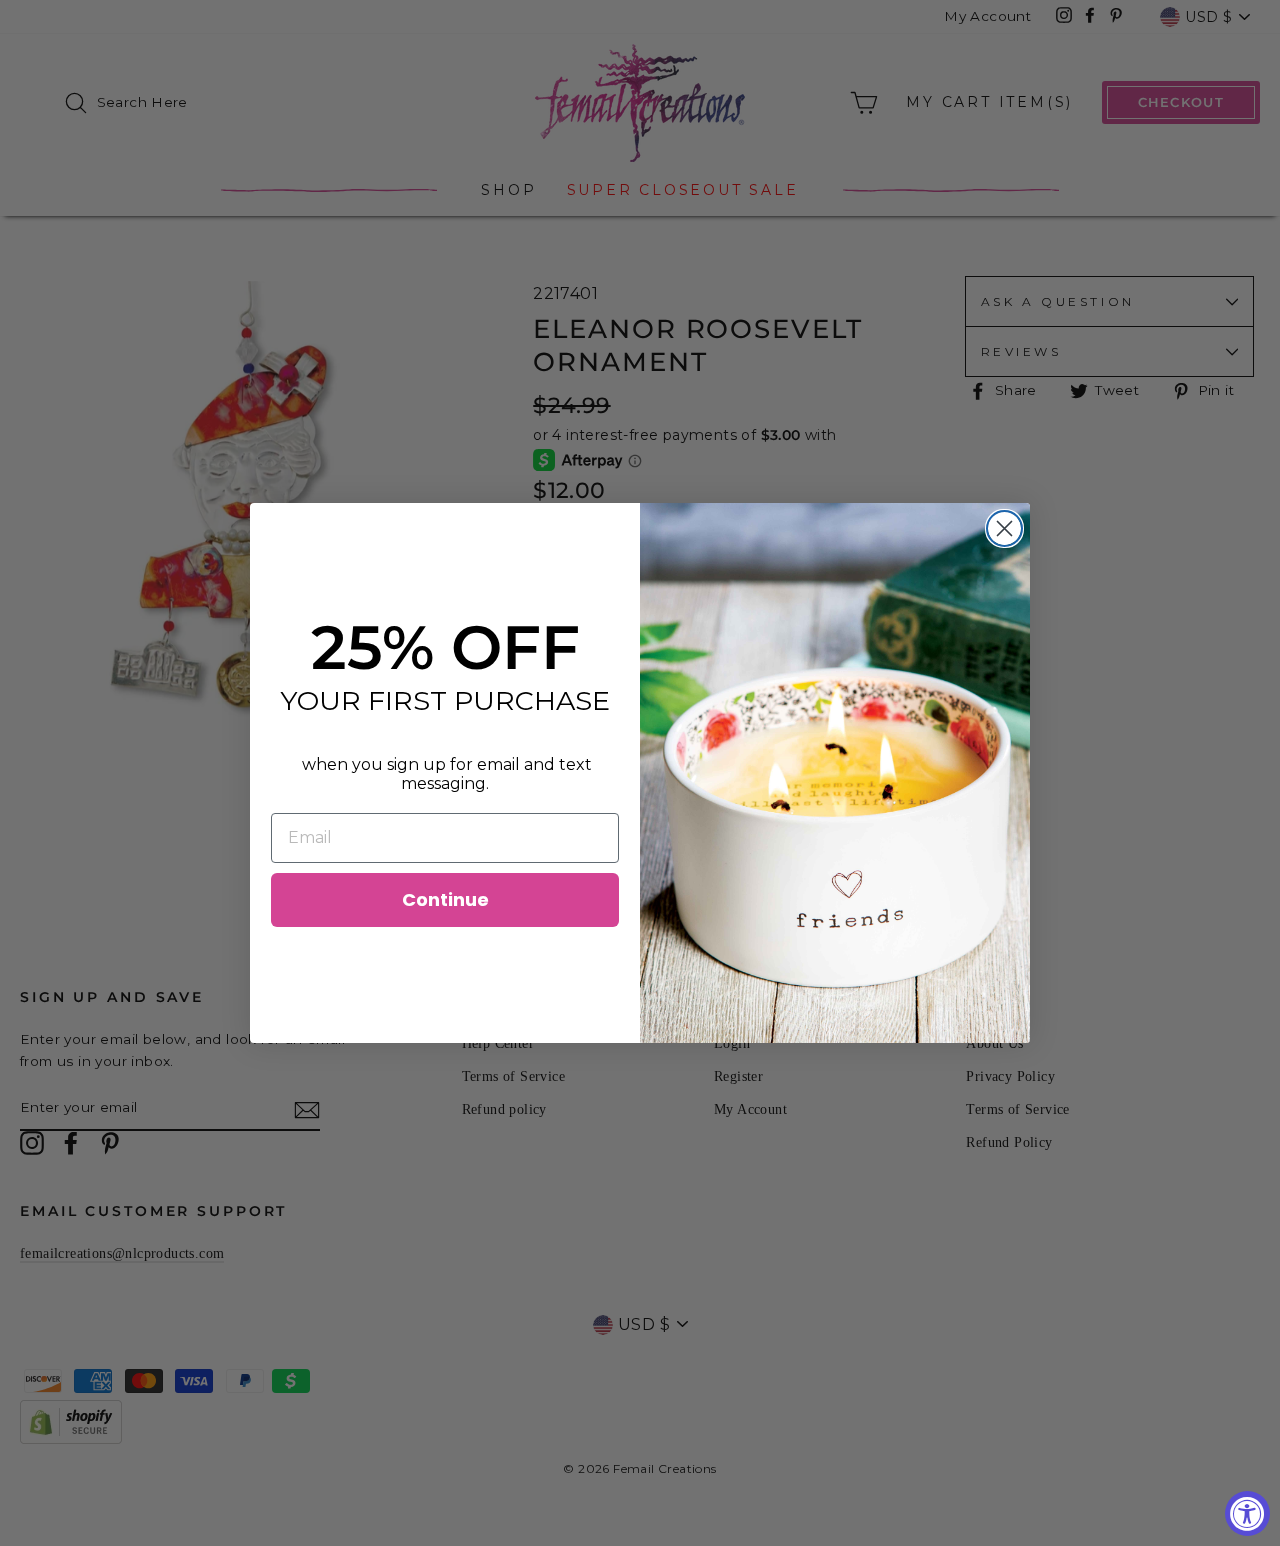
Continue (445, 899)
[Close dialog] (1004, 528)
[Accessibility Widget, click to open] (1247, 1513)
